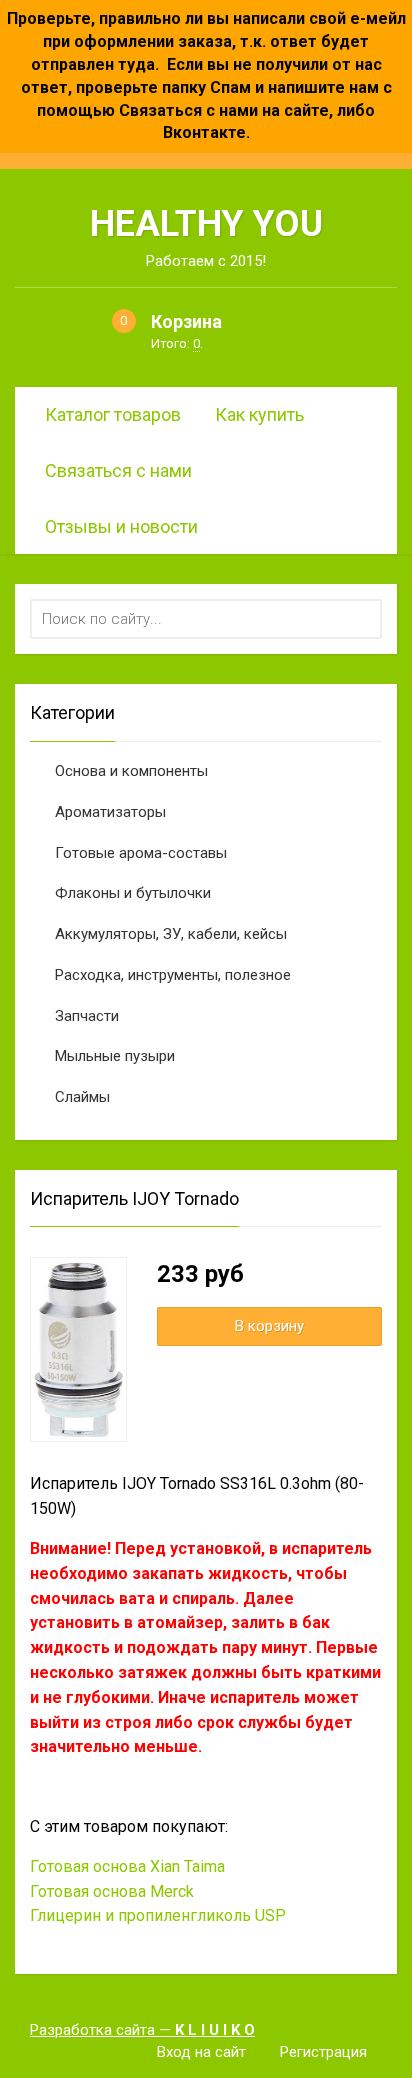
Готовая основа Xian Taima (127, 1866)
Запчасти (87, 1016)
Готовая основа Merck (112, 1891)
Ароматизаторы (110, 812)
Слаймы (82, 1097)
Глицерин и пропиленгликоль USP (158, 1915)
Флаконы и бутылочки (133, 893)
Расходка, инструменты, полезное (173, 975)
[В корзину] (269, 1326)
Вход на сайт (201, 2052)
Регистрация (323, 2052)
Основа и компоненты (131, 771)
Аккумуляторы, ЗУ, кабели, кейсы (171, 934)
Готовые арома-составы (141, 853)
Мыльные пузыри (115, 1056)
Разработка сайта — (142, 2030)
